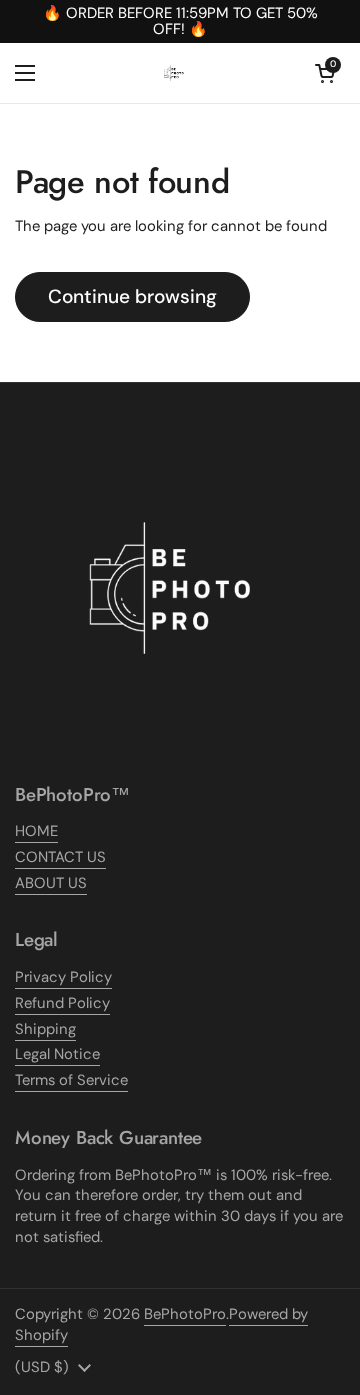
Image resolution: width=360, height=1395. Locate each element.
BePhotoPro (185, 1314)
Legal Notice (57, 1054)
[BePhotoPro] (175, 73)
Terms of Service (71, 1080)
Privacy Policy (63, 977)
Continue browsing (132, 296)
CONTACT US (60, 857)
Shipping (45, 1029)
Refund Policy (62, 1003)
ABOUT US (51, 883)
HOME (36, 831)
